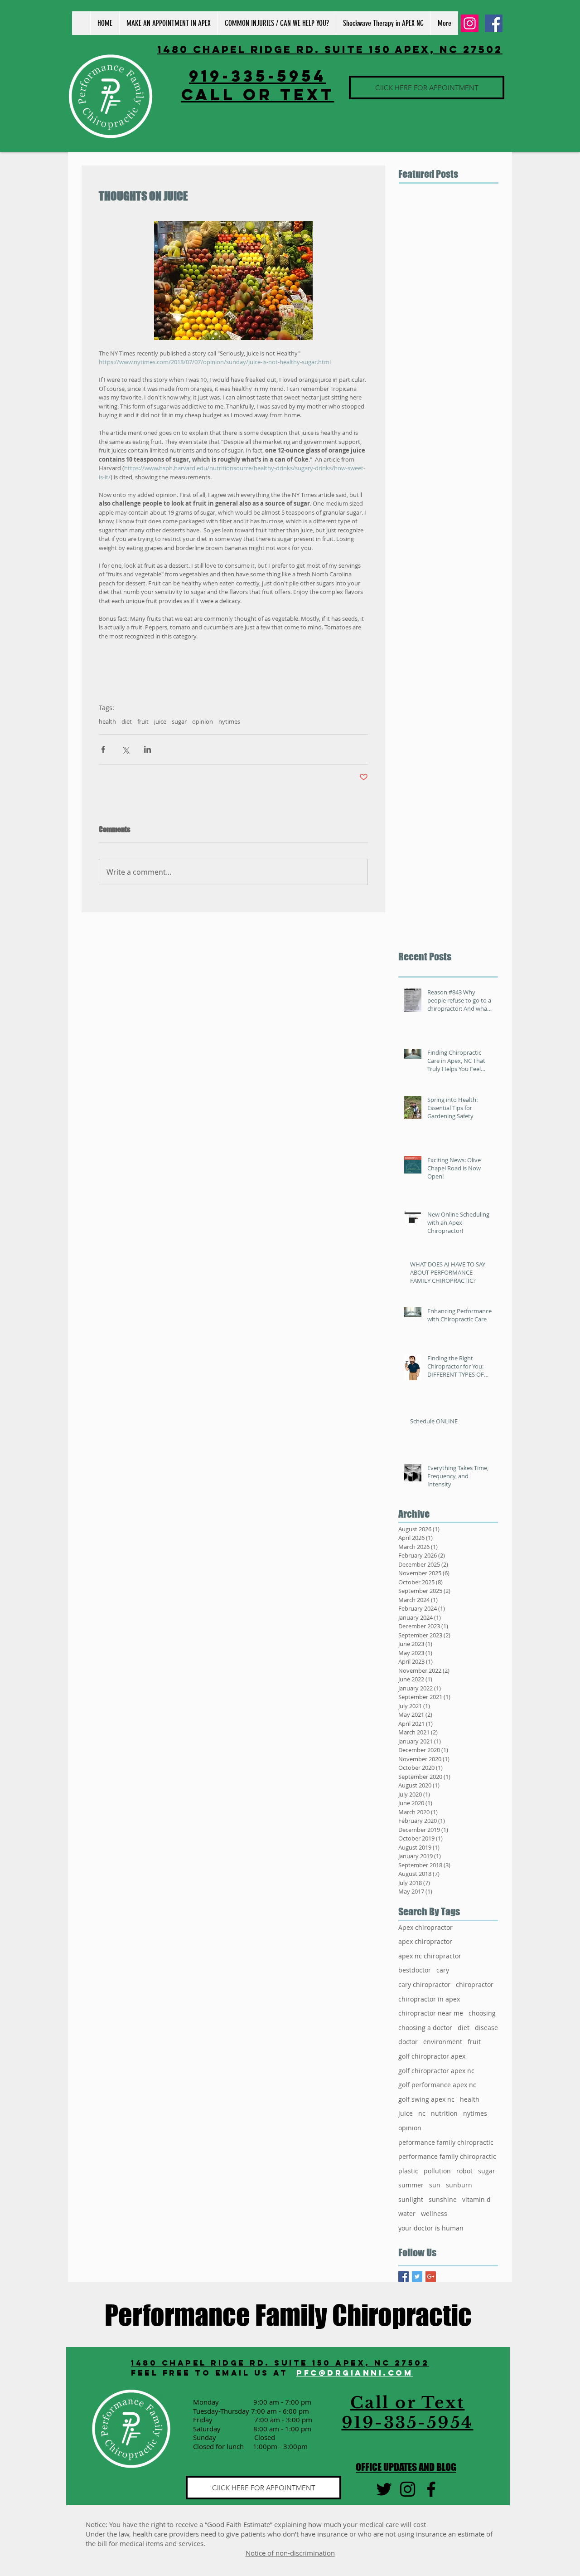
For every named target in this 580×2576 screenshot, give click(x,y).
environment (443, 2042)
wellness (434, 2213)
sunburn (459, 2185)
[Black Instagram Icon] (408, 2489)
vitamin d (476, 2199)
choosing (482, 2013)
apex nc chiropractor (430, 1956)
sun (435, 2185)
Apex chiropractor (425, 1927)
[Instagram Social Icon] (470, 23)
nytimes (229, 721)
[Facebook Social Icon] (494, 23)
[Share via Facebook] (103, 749)
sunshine (443, 2199)
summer (411, 2185)
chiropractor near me (431, 2013)
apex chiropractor (425, 1941)
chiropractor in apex (429, 1999)
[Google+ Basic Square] (431, 2277)
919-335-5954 (258, 76)
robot (464, 2171)
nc (422, 2113)
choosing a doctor (425, 2028)
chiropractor (475, 1984)
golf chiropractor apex (432, 2056)
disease (486, 2028)
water (407, 2213)
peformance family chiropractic (446, 2142)
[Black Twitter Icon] (384, 2489)
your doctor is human (431, 2228)
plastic (408, 2171)
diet (127, 721)
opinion (203, 721)
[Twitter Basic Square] (417, 2277)
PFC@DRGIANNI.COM (355, 2373)
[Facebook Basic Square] (404, 2277)
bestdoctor (415, 1970)
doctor (408, 2042)
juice (160, 721)
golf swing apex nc (426, 2099)
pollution (437, 2171)
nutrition (444, 2113)
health (107, 721)
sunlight (411, 2199)
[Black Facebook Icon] (431, 2489)
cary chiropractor (424, 1984)
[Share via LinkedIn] (147, 749)
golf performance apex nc (437, 2085)
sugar (179, 721)
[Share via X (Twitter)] (125, 749)
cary (443, 1970)
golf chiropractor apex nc (436, 2071)
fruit (143, 721)
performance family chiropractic (447, 2156)
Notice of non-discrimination (290, 2553)
